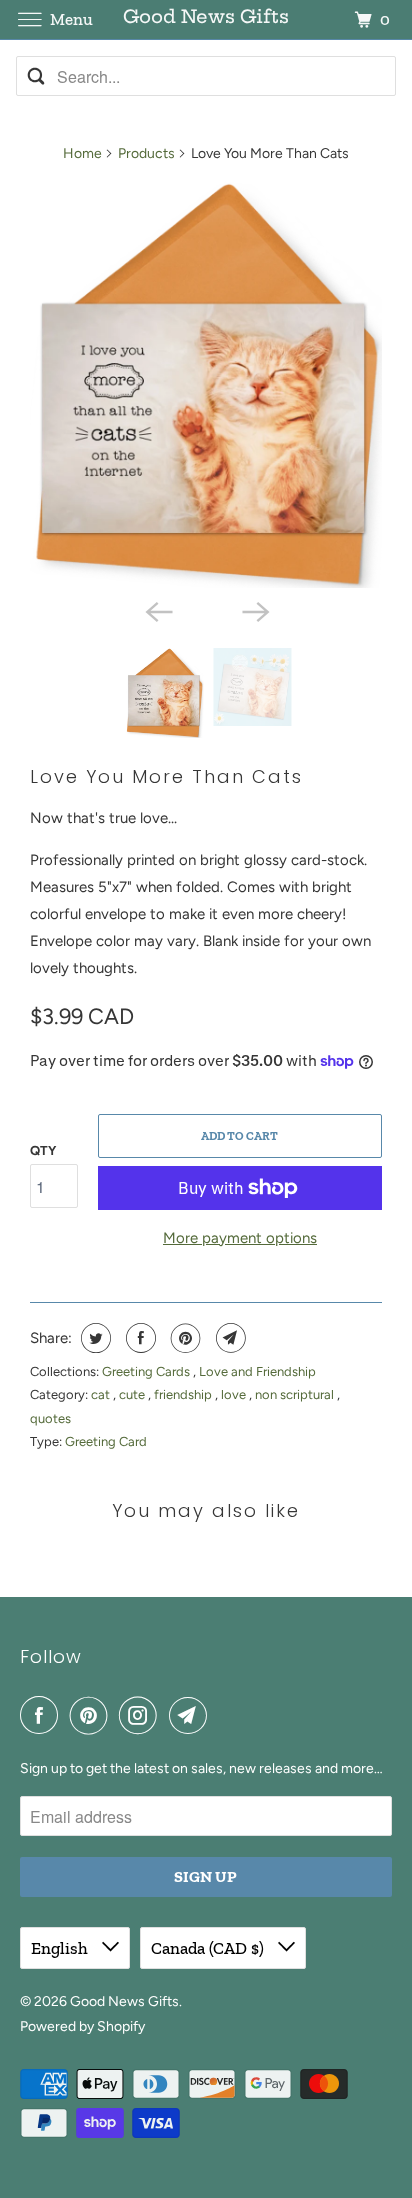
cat (102, 1394)
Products (146, 153)
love (235, 1394)
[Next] (254, 610)
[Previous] (158, 610)
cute (133, 1394)
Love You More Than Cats (166, 776)
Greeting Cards (147, 1371)
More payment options (240, 1238)
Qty (43, 1150)
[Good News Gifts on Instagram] (142, 1715)
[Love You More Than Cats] (206, 384)
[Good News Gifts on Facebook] (43, 1715)
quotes (50, 1418)
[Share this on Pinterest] (183, 1338)
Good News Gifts (124, 2001)
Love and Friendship (257, 1371)
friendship (184, 1394)
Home (82, 153)
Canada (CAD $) (209, 1948)
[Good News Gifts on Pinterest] (93, 1715)
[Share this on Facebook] (138, 1338)
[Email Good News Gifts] (192, 1715)
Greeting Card (106, 1441)
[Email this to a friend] (228, 1338)
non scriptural (296, 1394)
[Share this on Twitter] (93, 1338)
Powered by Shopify (82, 2026)
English (61, 1948)
